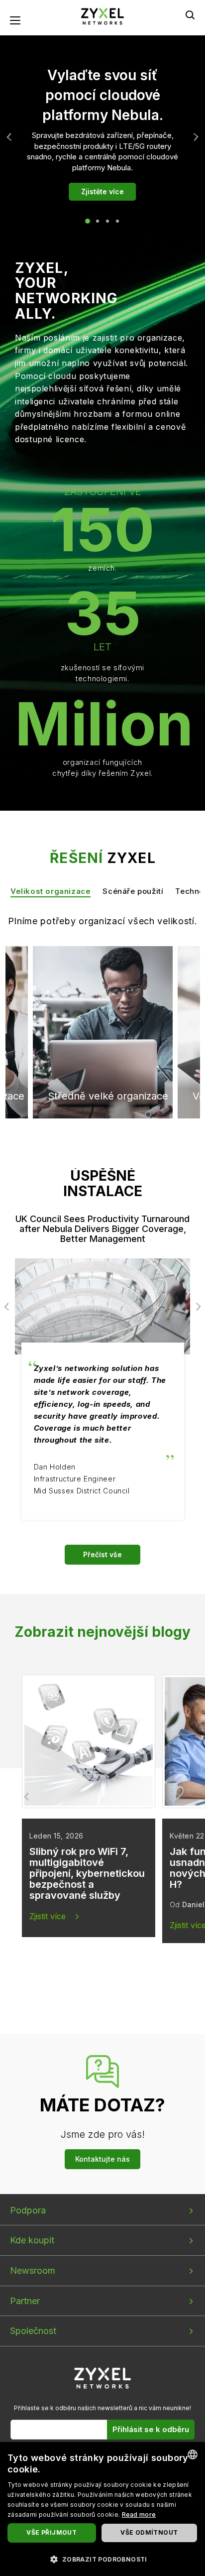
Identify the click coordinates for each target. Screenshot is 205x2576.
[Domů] (102, 16)
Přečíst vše (102, 1554)
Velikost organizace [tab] (51, 891)
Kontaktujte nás (102, 2159)
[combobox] (193, 2454)
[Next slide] (177, 1797)
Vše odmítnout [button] (149, 2532)
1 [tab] (88, 221)
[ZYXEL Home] (103, 2378)
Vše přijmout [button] (51, 2532)
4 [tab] (117, 221)
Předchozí (11, 137)
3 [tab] (107, 221)
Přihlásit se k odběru (151, 2429)
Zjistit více (48, 1916)
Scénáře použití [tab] (133, 891)
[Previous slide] (28, 1797)
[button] (102, 2559)
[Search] (190, 15)
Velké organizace (88, 984)
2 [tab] (98, 221)
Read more (139, 2515)
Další (194, 137)
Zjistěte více (102, 191)
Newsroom (33, 2270)
